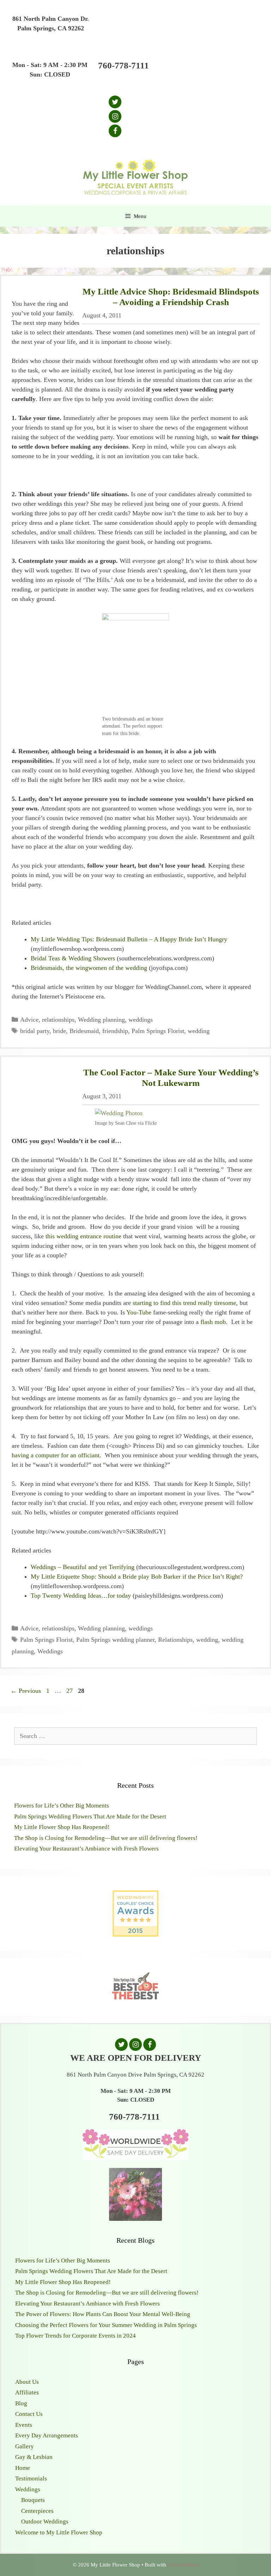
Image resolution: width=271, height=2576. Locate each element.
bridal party (35, 1031)
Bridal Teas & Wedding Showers (73, 958)
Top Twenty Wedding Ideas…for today (81, 1596)
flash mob (213, 1322)
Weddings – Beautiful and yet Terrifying (83, 1567)
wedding (199, 1031)
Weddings (50, 1651)
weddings (141, 1020)
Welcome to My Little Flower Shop (59, 2532)
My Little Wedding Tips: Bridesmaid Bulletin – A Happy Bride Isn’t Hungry (129, 939)
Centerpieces (37, 2511)
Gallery (25, 2446)
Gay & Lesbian (34, 2457)
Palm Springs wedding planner (115, 1640)
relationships (58, 1020)
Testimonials (31, 2478)
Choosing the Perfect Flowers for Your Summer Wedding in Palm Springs (106, 2325)
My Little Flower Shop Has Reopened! (62, 1827)
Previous (26, 1691)
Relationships (175, 1640)
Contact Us (29, 2414)
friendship (115, 1031)
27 (70, 1691)
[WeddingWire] (135, 1896)
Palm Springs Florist (158, 1031)
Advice (29, 1020)
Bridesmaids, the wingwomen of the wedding (89, 968)
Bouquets (33, 2500)
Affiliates (27, 2392)
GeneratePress (183, 2565)
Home (23, 2468)
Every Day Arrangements (47, 2435)
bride (59, 1031)
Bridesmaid (84, 1031)
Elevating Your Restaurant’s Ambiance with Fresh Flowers (86, 1849)
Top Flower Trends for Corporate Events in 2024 (76, 2336)
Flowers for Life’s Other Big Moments (62, 1806)
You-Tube (139, 1312)
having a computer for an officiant (56, 1455)
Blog (21, 2403)
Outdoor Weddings (45, 2522)
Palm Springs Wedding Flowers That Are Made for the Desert (90, 1816)
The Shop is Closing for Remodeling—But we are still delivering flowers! (106, 1838)
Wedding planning (101, 1020)
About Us (27, 2382)
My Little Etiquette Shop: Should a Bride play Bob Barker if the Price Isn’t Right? (137, 1576)
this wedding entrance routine (83, 1236)
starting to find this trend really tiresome (184, 1303)
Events (24, 2425)
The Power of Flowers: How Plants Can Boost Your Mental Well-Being (103, 2314)
